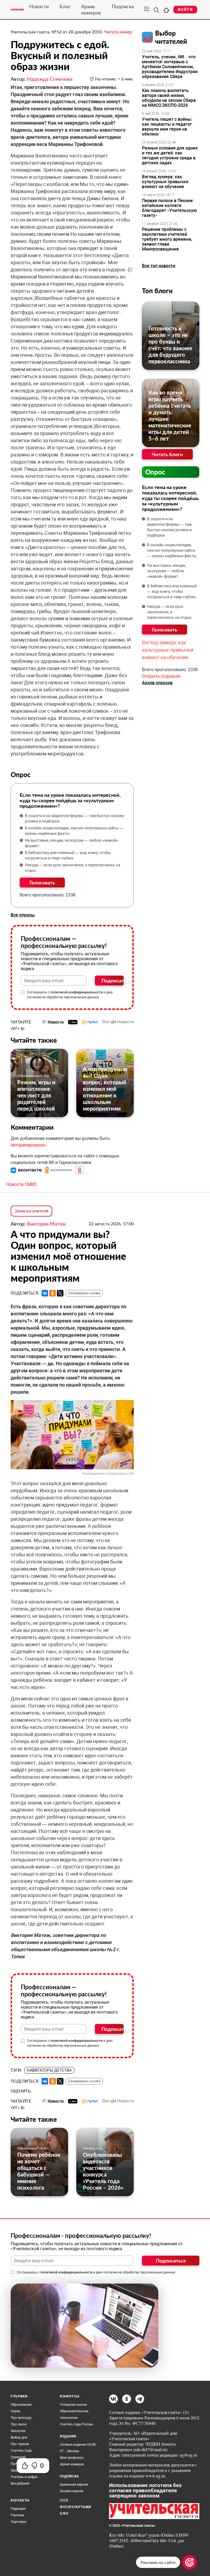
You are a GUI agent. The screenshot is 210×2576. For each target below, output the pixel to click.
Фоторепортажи (75, 2507)
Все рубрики (20, 2483)
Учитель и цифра (24, 2477)
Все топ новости (159, 266)
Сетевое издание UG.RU (78, 2445)
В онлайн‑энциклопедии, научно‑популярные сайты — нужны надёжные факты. (74, 831)
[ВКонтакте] (45, 1293)
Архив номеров (91, 9)
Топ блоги (157, 291)
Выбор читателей (171, 37)
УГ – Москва (69, 2451)
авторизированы (28, 1145)
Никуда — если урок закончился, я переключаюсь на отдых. (73, 868)
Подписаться (113, 981)
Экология (18, 2431)
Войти (185, 10)
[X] (60, 1293)
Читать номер (118, 32)
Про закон (19, 2424)
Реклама (17, 2515)
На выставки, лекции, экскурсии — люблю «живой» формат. (72, 843)
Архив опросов (157, 683)
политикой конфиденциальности (77, 992)
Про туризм (20, 2444)
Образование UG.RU (33, 1076)
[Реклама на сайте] (189, 2562)
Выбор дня (19, 2437)
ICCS (64, 2500)
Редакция (18, 2509)
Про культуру (21, 2418)
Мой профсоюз (72, 2458)
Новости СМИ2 (21, 1184)
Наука (15, 2411)
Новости (39, 6)
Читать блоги (167, 454)
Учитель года (93, 2148)
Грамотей (18, 2457)
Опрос (155, 472)
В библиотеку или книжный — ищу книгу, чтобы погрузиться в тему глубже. (68, 855)
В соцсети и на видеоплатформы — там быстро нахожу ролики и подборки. (75, 818)
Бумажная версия (74, 2485)
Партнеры (19, 2522)
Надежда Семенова (50, 79)
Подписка (123, 6)
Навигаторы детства (49, 2070)
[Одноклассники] (52, 1293)
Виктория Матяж (46, 1224)
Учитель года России (76, 2424)
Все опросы (23, 915)
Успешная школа (73, 2405)
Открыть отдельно (161, 676)
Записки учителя (96, 1063)
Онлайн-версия (72, 2491)
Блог (65, 6)
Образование (21, 2405)
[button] (27, 1170)
